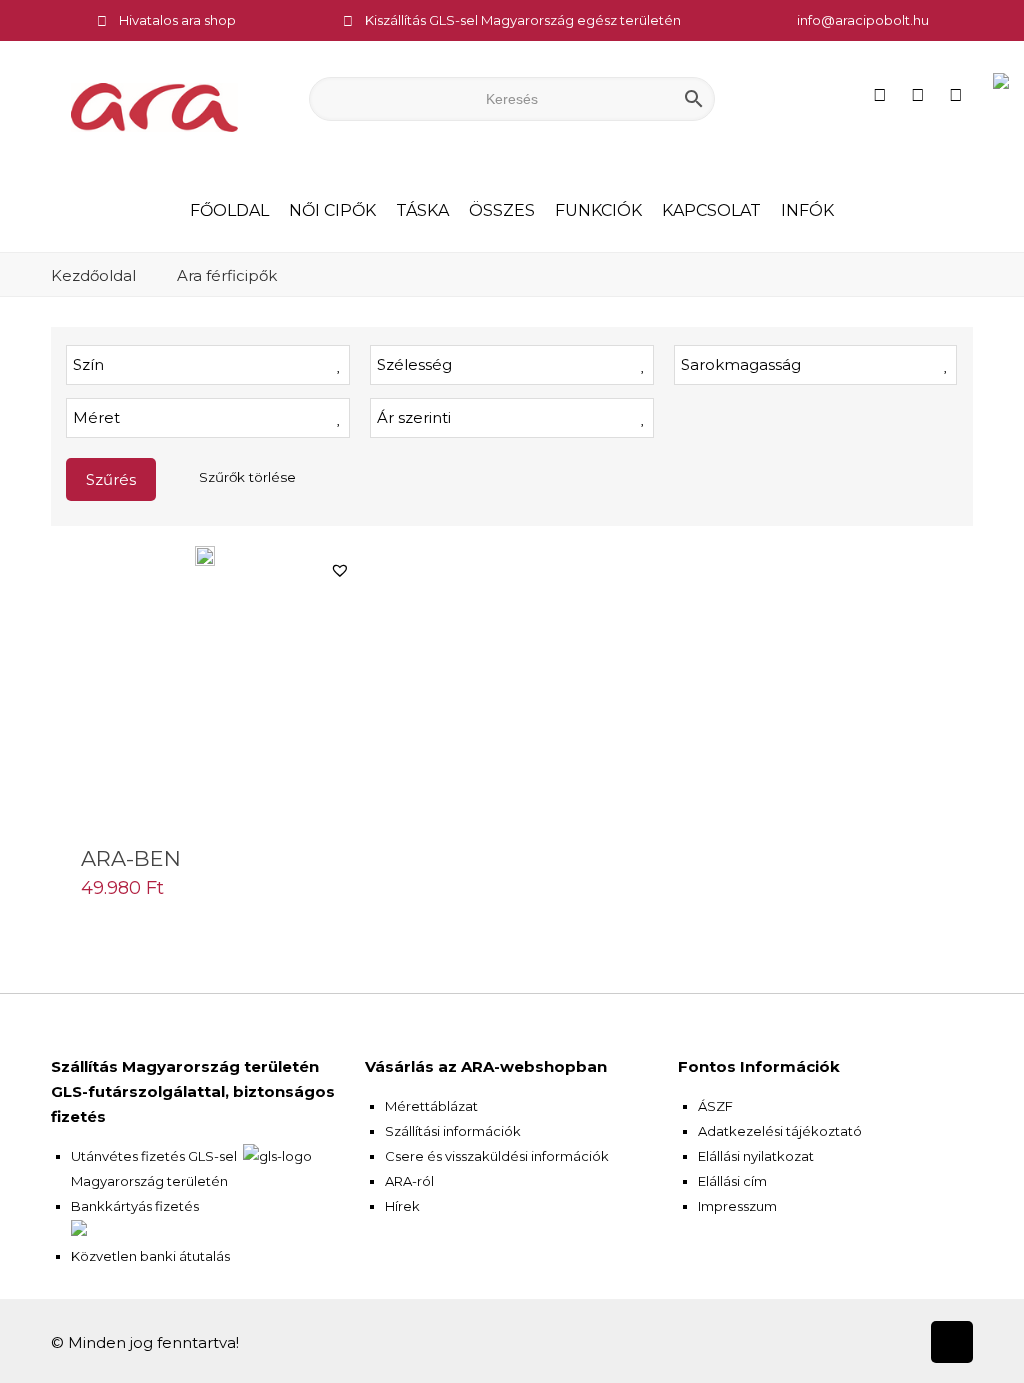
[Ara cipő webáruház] (154, 106)
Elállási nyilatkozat (756, 1156)
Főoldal (229, 210)
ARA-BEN (131, 858)
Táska (422, 210)
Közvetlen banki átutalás (150, 1256)
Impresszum (737, 1206)
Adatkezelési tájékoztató (780, 1131)
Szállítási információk (453, 1131)
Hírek (402, 1206)
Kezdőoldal (93, 275)
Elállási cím (732, 1181)
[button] (340, 570)
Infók (807, 210)
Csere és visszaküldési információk (497, 1156)
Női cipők (332, 210)
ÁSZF (715, 1106)
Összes (502, 210)
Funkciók (598, 210)
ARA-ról (409, 1181)
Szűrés (111, 479)
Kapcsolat (711, 210)
